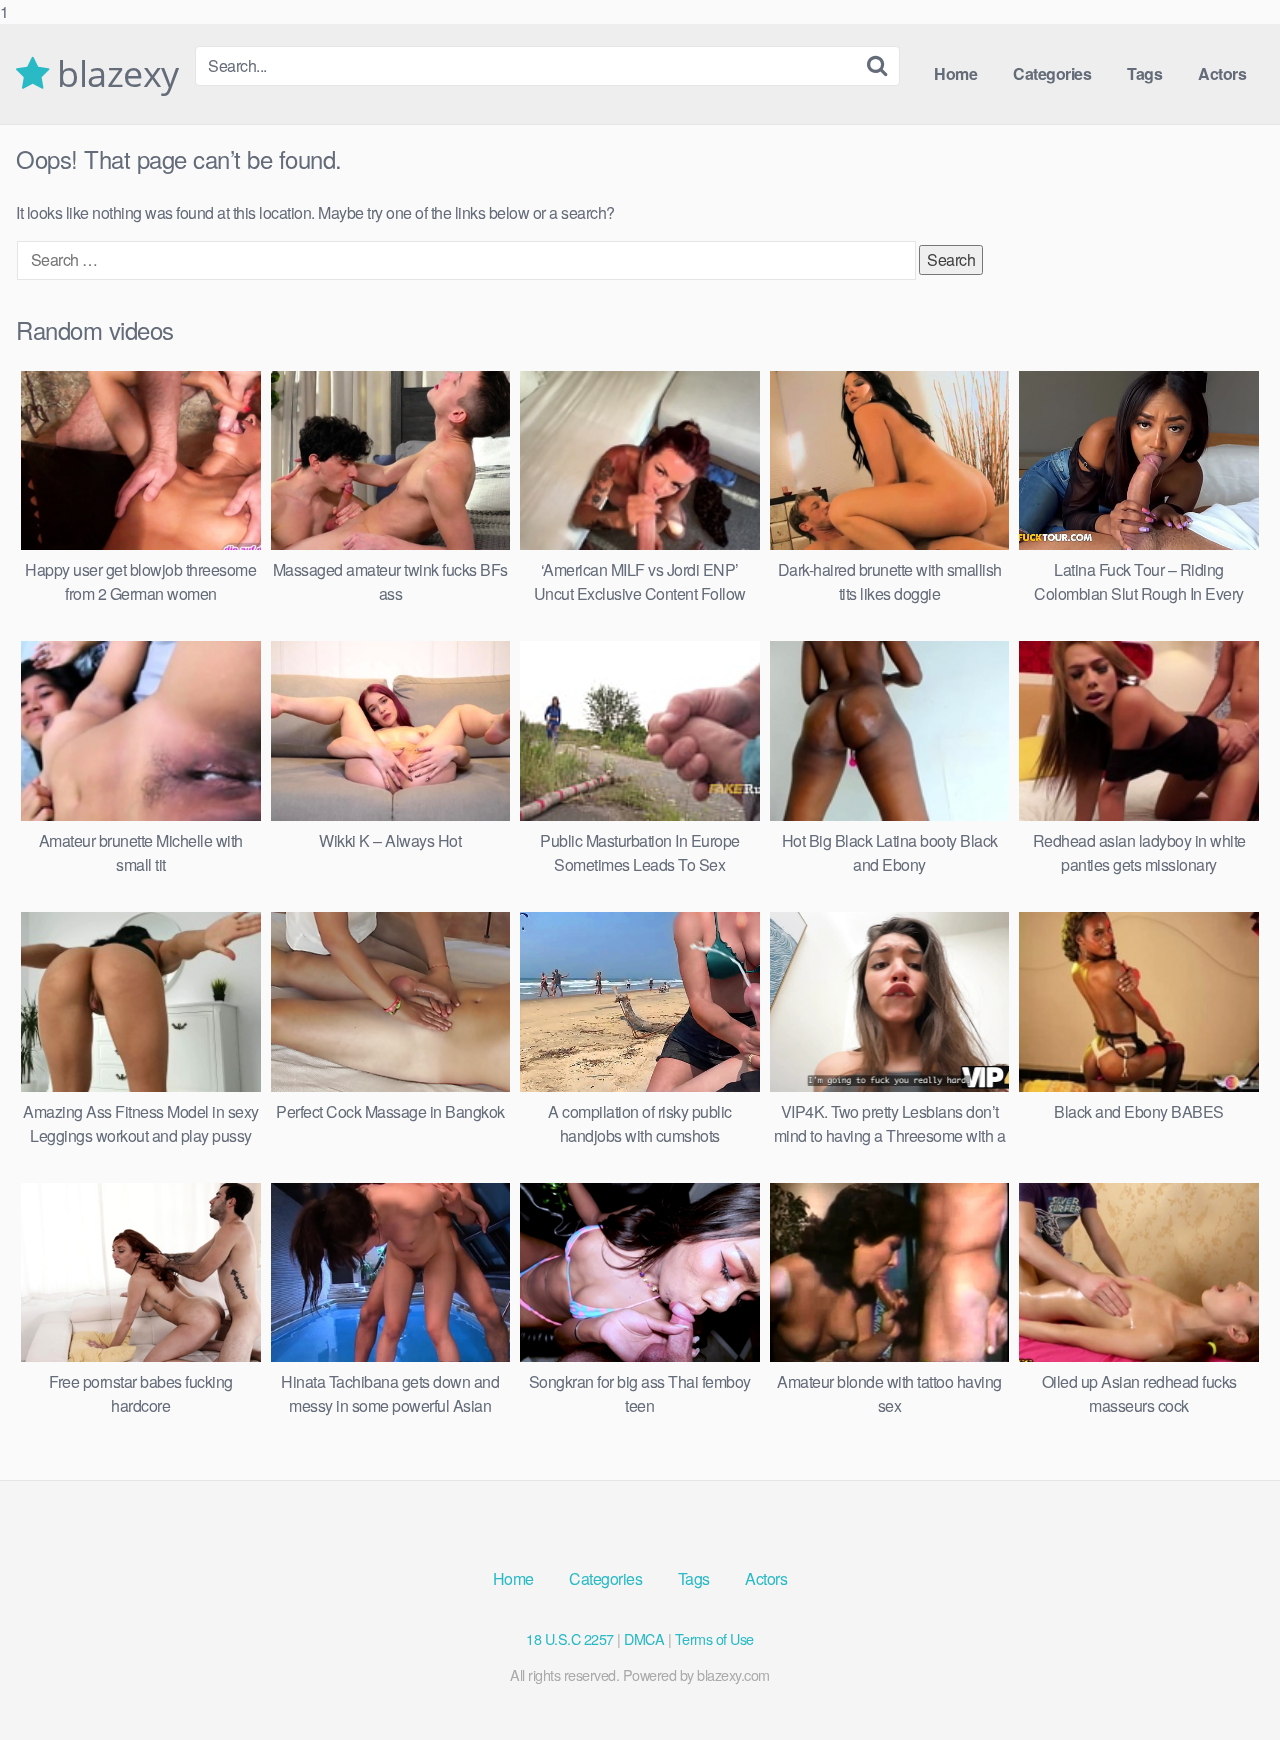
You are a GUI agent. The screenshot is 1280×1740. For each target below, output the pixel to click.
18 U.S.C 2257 (570, 1638)
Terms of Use (714, 1638)
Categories (1052, 73)
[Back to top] (1225, 1684)
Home (955, 73)
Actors (1222, 73)
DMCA (644, 1638)
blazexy (114, 74)
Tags (1144, 73)
